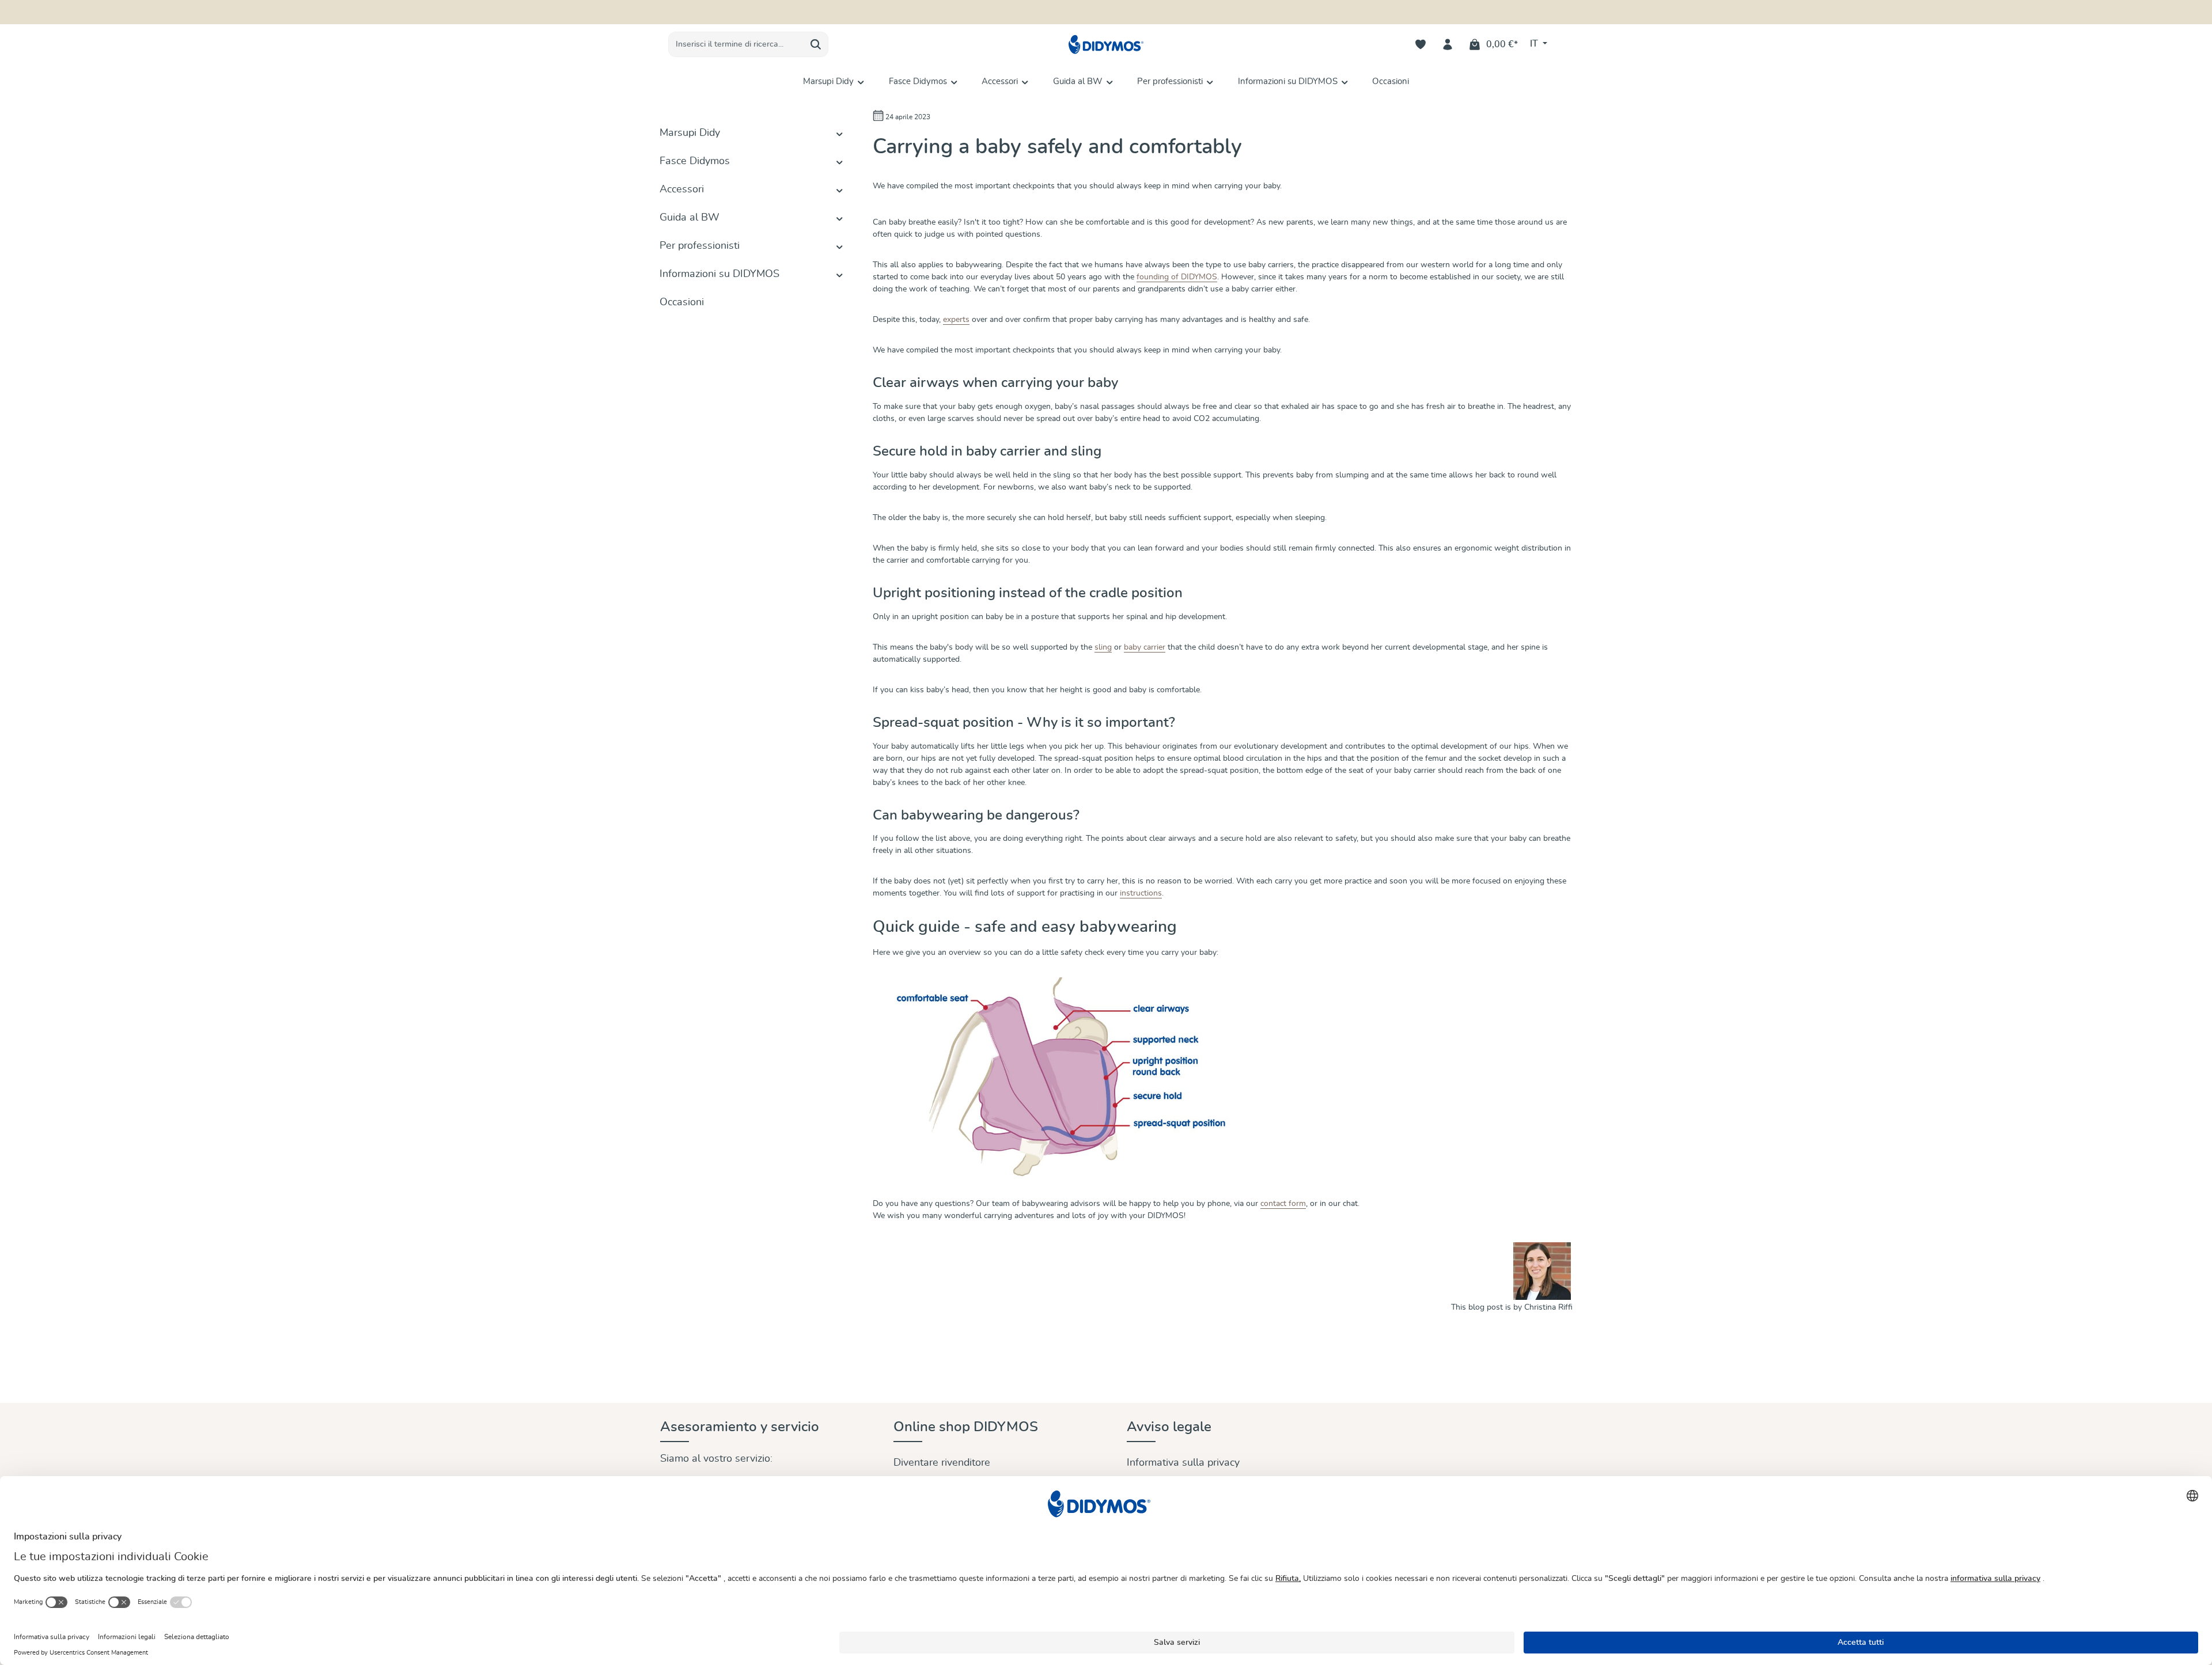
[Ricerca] (816, 44)
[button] (840, 133)
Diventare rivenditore (942, 1463)
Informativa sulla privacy (1183, 1463)
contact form (1283, 1204)
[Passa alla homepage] (1106, 45)
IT (1535, 44)
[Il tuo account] (1448, 45)
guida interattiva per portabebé (1169, 12)
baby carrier (1145, 647)
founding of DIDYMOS (1177, 277)
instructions (1141, 893)
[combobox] (736, 44)
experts (956, 320)
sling (1103, 647)
